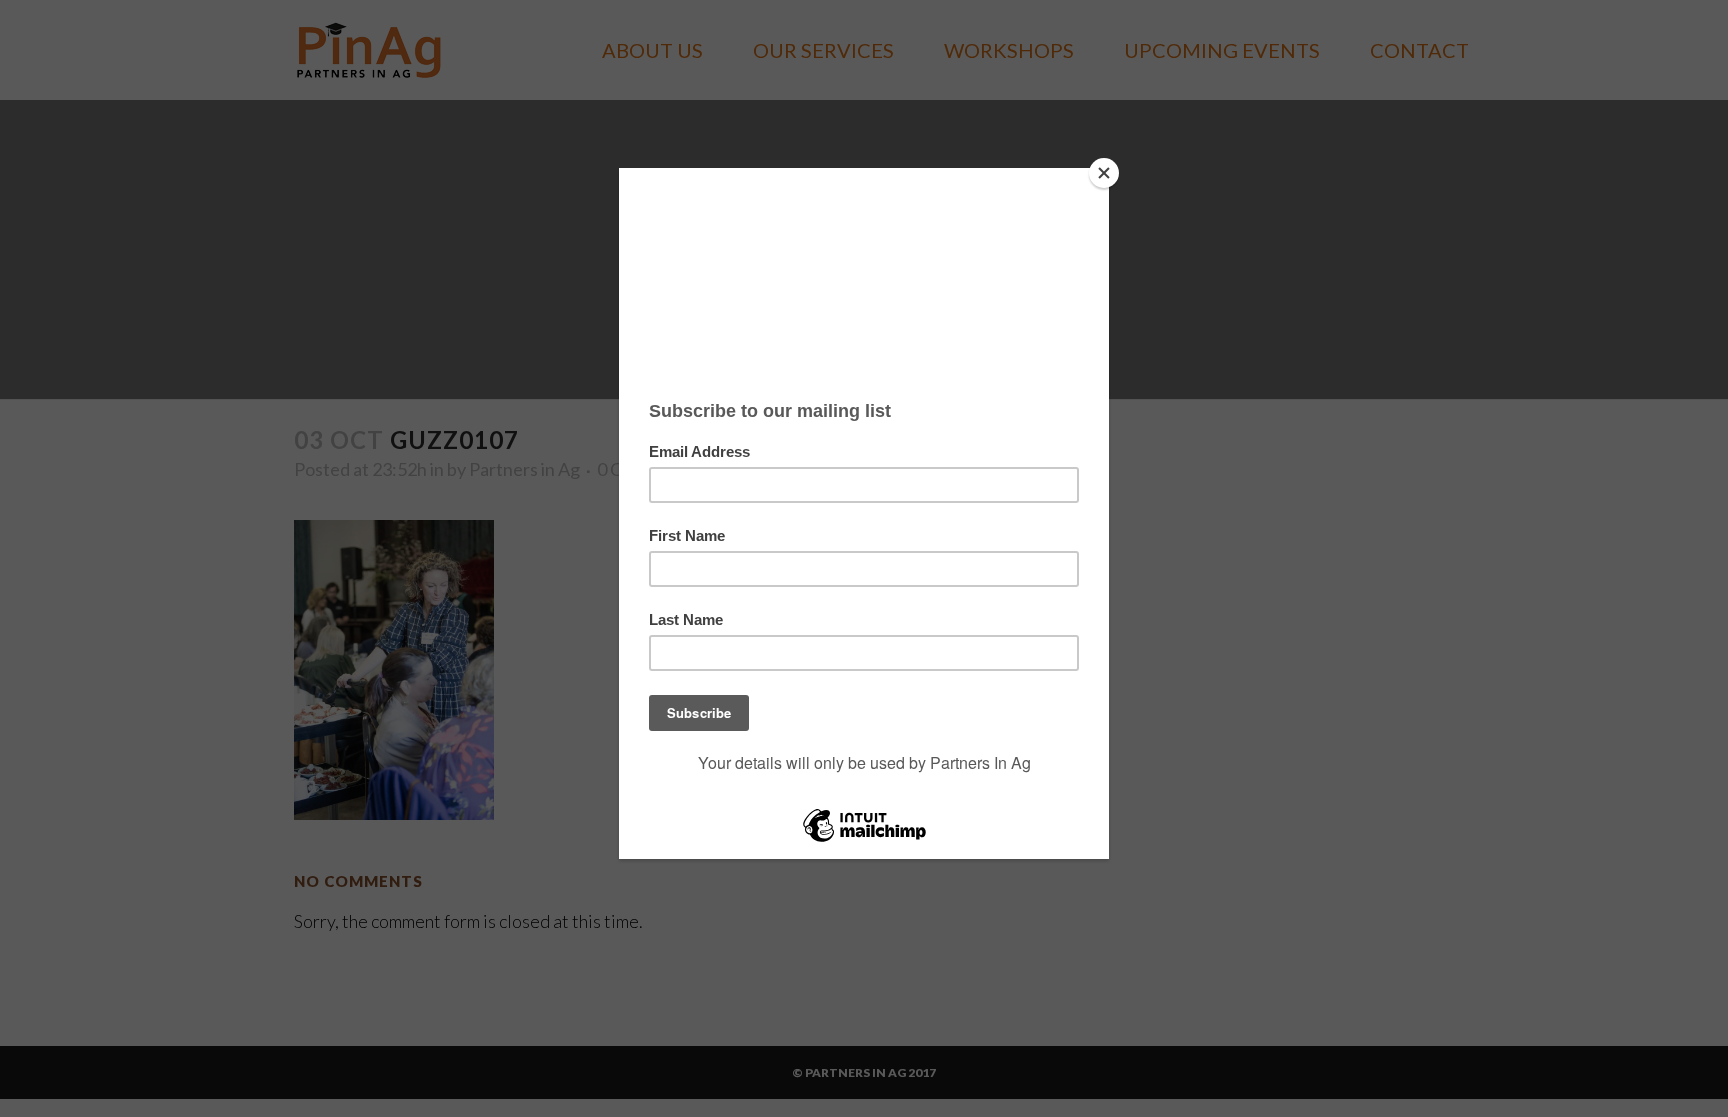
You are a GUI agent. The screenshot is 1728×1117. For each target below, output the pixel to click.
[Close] (1104, 173)
